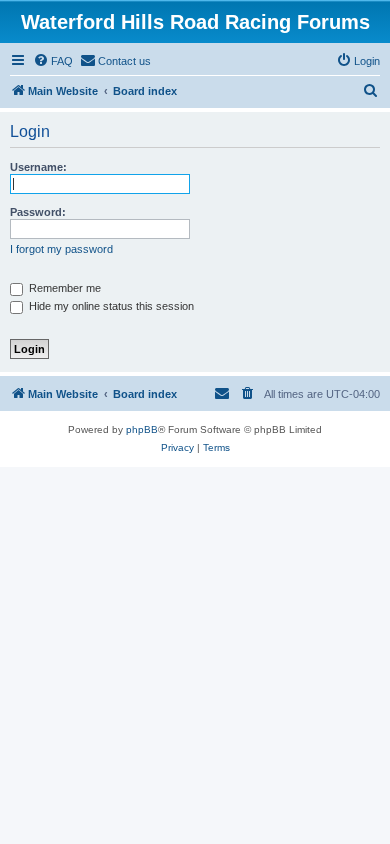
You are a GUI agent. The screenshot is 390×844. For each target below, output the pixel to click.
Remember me (63, 288)
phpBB (142, 429)
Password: (38, 212)
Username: (38, 167)
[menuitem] (53, 61)
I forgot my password (61, 249)
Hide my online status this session (110, 306)
